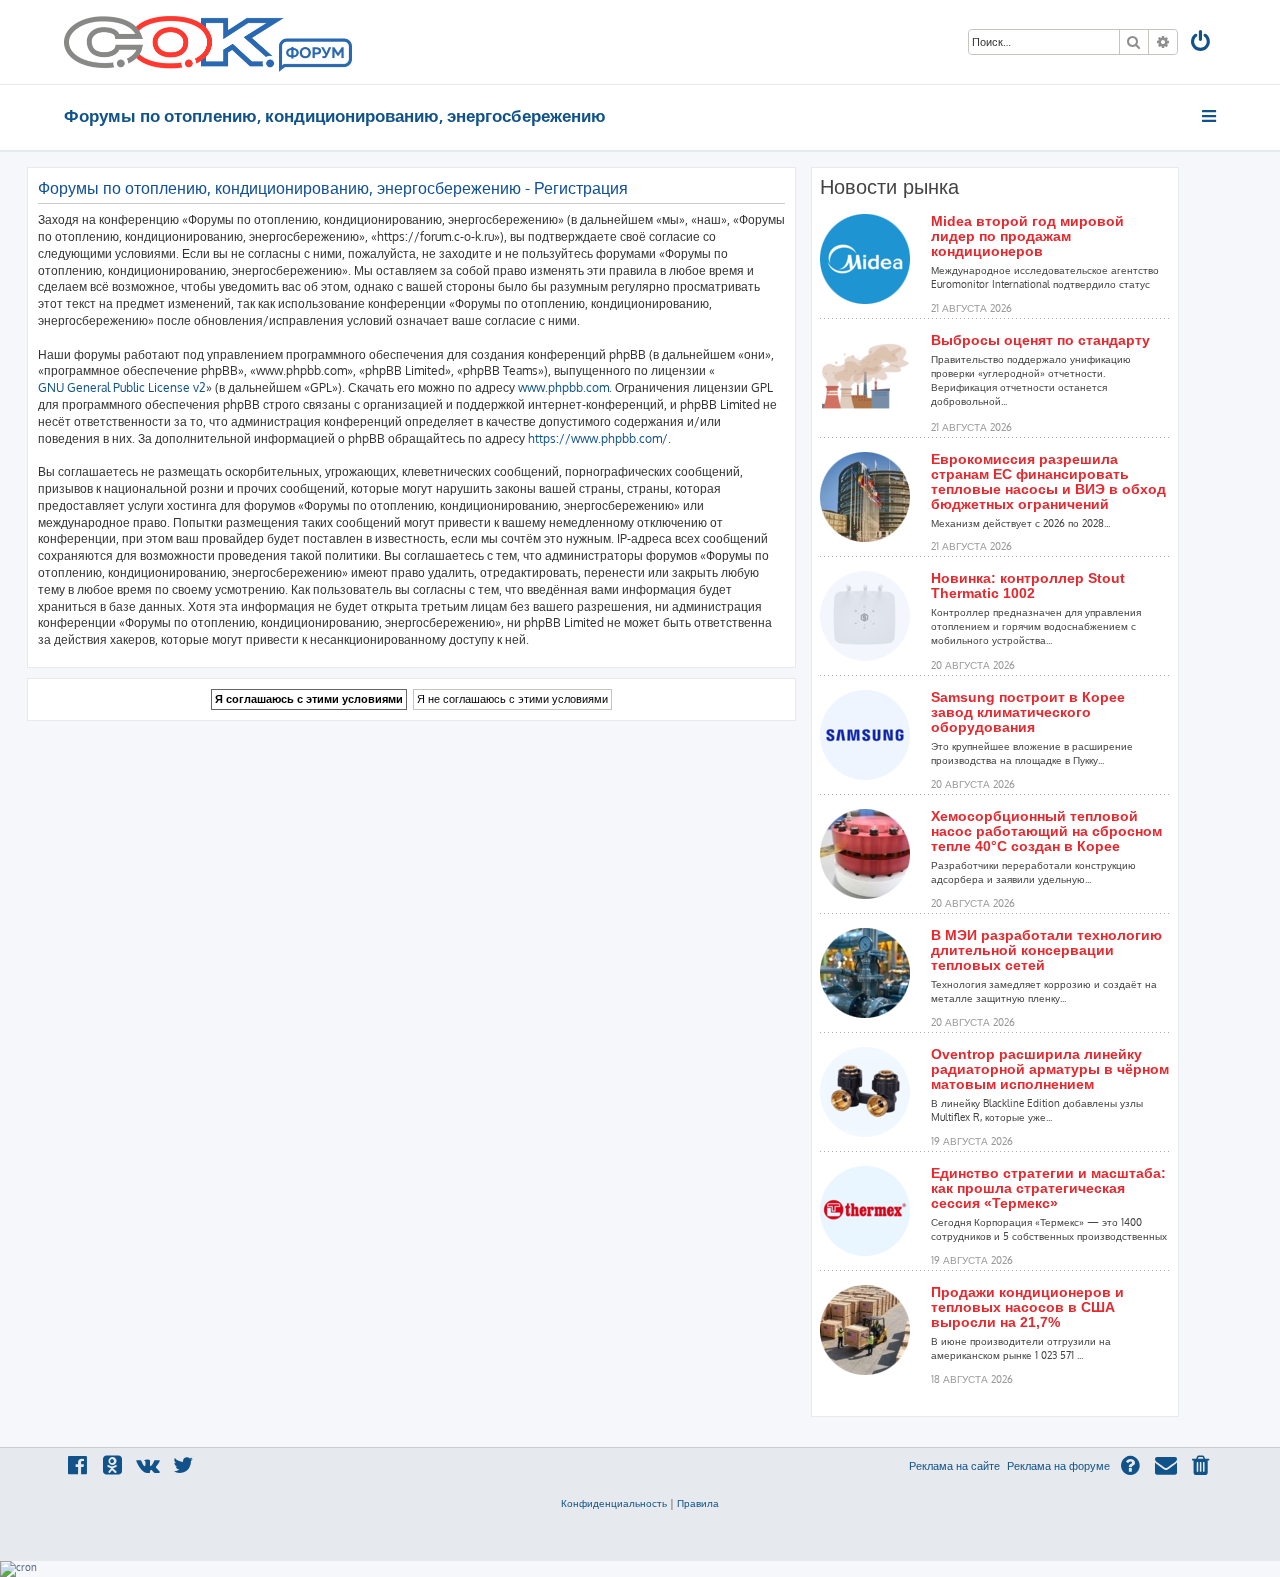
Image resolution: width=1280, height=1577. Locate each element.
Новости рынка (889, 187)
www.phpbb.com (563, 387)
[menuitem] (1202, 43)
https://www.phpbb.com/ (598, 438)
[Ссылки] (1210, 116)
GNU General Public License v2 (122, 387)
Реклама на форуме (1058, 1466)
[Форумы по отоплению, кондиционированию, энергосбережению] (314, 56)
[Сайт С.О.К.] (208, 42)
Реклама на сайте (954, 1466)
